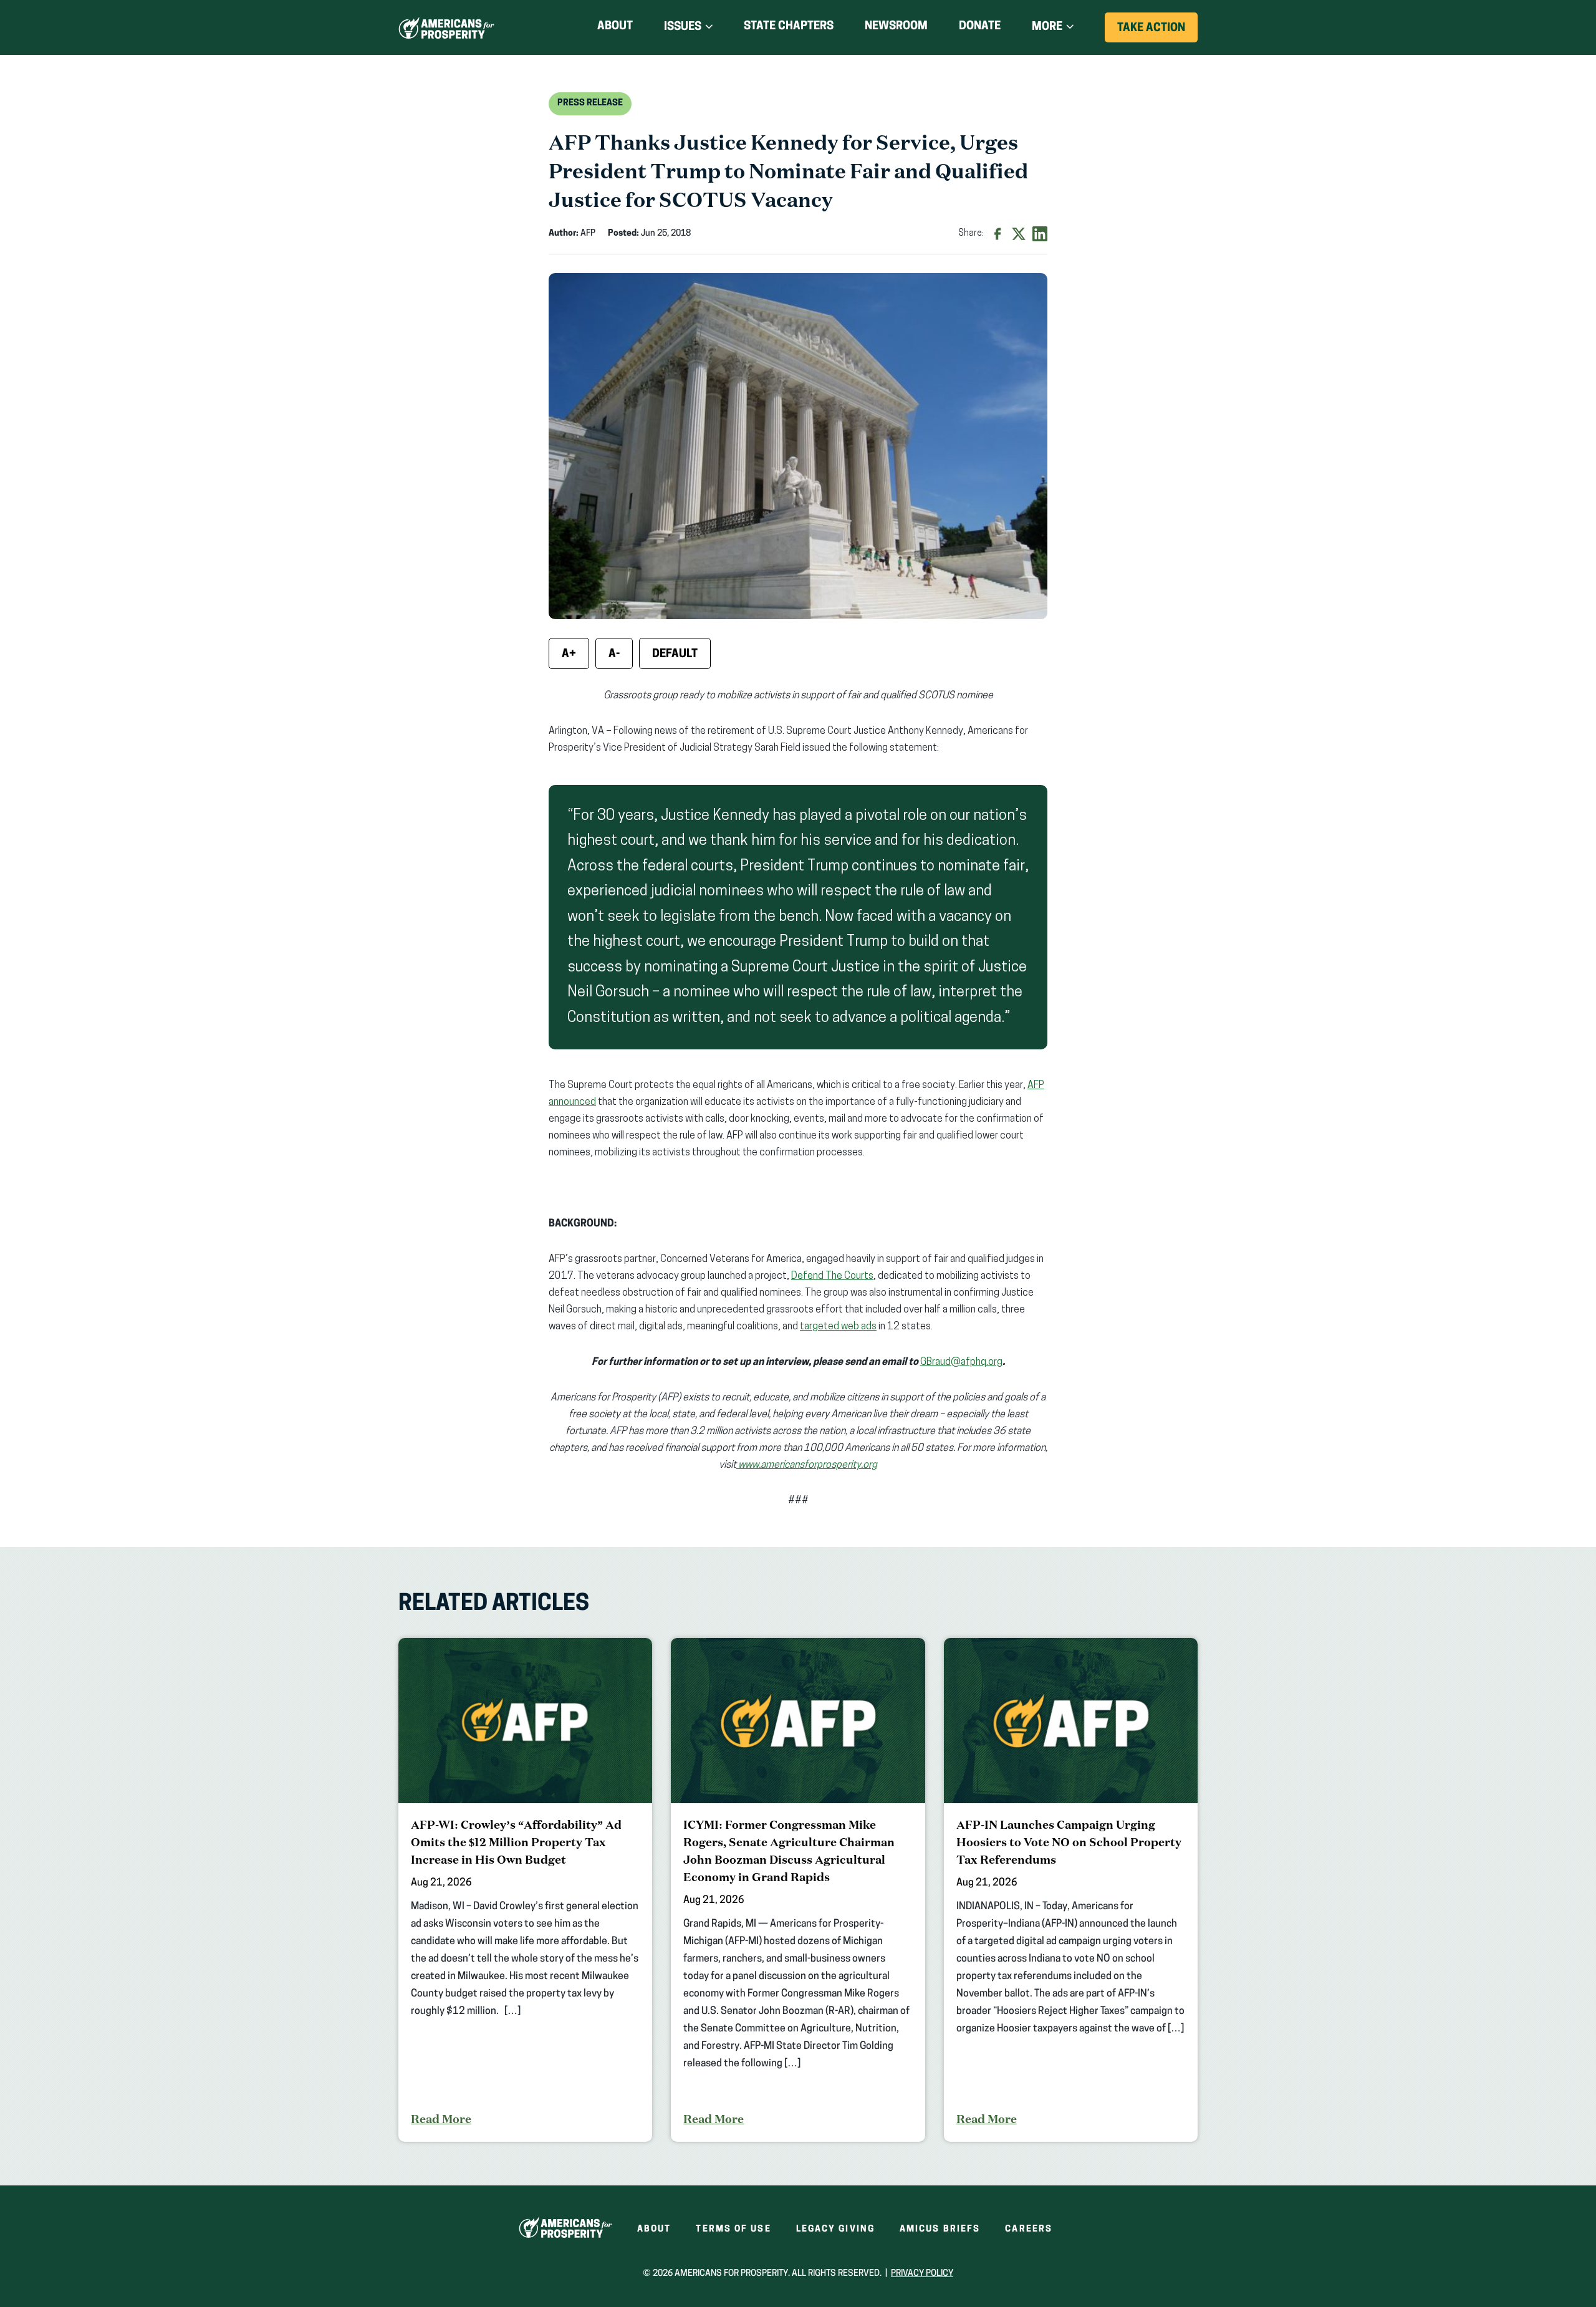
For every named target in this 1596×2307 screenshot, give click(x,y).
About (615, 27)
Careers (1029, 2229)
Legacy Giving (835, 2229)
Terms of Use (733, 2229)
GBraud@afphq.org (961, 1362)
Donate (980, 29)
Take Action (1157, 32)
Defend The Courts (832, 1276)
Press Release (590, 103)
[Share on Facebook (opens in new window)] (997, 234)
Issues (683, 27)
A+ (569, 655)
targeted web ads (838, 1327)
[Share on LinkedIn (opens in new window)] (1040, 234)
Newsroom (896, 27)
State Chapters (789, 27)
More (1047, 27)
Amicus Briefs (940, 2229)
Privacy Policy (922, 2274)
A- (614, 655)
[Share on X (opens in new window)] (1019, 234)
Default (675, 655)
